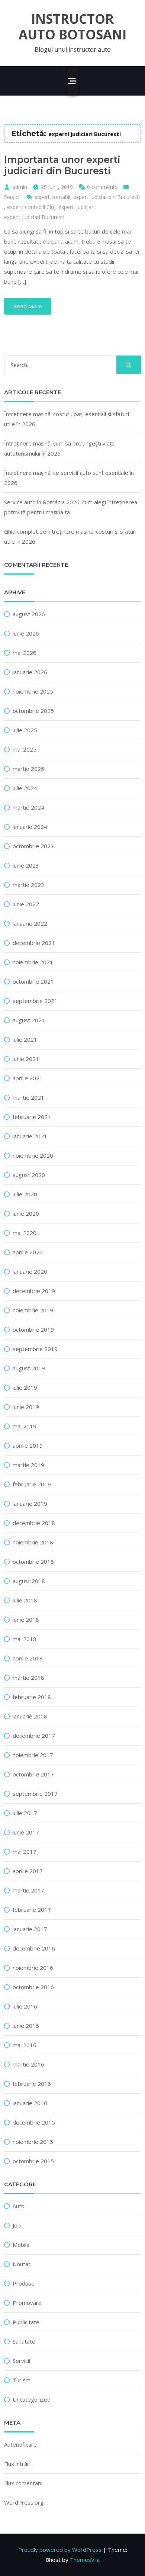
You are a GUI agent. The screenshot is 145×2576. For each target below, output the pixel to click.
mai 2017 (25, 1852)
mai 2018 (25, 1639)
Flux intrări (17, 2464)
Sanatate (24, 2341)
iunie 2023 (26, 865)
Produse (24, 2283)
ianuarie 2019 (30, 1504)
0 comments (102, 187)
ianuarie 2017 (30, 1929)
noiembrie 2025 (33, 691)
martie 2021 (28, 1097)
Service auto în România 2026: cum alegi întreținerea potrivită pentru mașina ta (71, 507)
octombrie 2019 (33, 1329)
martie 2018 (28, 1678)
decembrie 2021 (34, 943)
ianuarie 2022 (30, 923)
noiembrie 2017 (33, 1755)
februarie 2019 (32, 1484)
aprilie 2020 (28, 1252)
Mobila (21, 2245)
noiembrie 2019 (33, 1310)
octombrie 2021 (33, 981)
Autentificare (20, 2444)
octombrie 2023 (33, 846)
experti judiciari (76, 207)
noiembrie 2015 (33, 2142)
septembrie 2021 (35, 1001)
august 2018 (29, 1581)
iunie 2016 (26, 2026)
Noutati (22, 2264)
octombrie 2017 (33, 1774)
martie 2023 (28, 885)
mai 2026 (25, 653)
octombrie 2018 (33, 1562)
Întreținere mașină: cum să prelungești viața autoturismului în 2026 (59, 448)
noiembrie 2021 (33, 962)
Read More (28, 306)
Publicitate (26, 2322)
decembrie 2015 (34, 2122)
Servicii (12, 197)
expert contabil (52, 197)
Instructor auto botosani (72, 27)
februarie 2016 (32, 2084)
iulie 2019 (25, 1387)
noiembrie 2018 (33, 1542)
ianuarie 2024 (30, 827)
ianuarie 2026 (30, 672)
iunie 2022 (26, 904)
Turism (22, 2380)
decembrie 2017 (34, 1736)
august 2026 (29, 614)
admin (20, 187)
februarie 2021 (32, 1117)
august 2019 (29, 1368)
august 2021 (29, 1020)
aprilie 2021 (28, 1078)
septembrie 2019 (35, 1349)
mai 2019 (25, 1426)
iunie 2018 (26, 1620)
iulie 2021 (25, 1039)
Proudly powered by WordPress (60, 2550)
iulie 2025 (25, 730)
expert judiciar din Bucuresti (107, 197)
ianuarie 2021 (30, 1136)
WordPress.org (24, 2502)
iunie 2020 (26, 1213)
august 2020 (29, 1175)
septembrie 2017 (35, 1794)
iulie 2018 (25, 1600)
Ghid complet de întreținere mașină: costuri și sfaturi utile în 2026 (70, 536)
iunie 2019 (26, 1407)
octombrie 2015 (33, 2161)
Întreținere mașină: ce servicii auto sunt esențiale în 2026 (69, 478)
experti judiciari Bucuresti (34, 217)
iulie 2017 (25, 1813)
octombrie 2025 (33, 711)
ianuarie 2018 (30, 1716)
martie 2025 (28, 769)
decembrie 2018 (34, 1523)
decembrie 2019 (34, 1291)
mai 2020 (25, 1233)
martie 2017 (28, 1890)
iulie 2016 (25, 2006)
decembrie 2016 (34, 1948)
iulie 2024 (25, 788)
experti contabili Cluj (31, 207)
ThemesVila (85, 2560)
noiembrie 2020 (33, 1155)
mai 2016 (25, 2045)
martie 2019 (28, 1465)
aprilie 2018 (28, 1658)
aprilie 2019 (28, 1445)
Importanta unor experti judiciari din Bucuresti (62, 165)
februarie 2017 (32, 1910)
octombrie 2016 (33, 1987)
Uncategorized (32, 2399)
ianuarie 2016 (30, 2103)
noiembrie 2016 (33, 1968)
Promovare (27, 2303)
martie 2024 (28, 807)
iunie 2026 (26, 633)
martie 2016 (28, 2064)
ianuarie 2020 (30, 1271)
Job (17, 2225)
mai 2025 (25, 749)
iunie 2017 (26, 1832)
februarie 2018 (32, 1697)
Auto (19, 2206)
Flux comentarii (23, 2483)
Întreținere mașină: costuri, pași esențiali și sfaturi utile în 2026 (67, 419)
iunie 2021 (26, 1059)
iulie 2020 (25, 1194)
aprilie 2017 (28, 1871)
